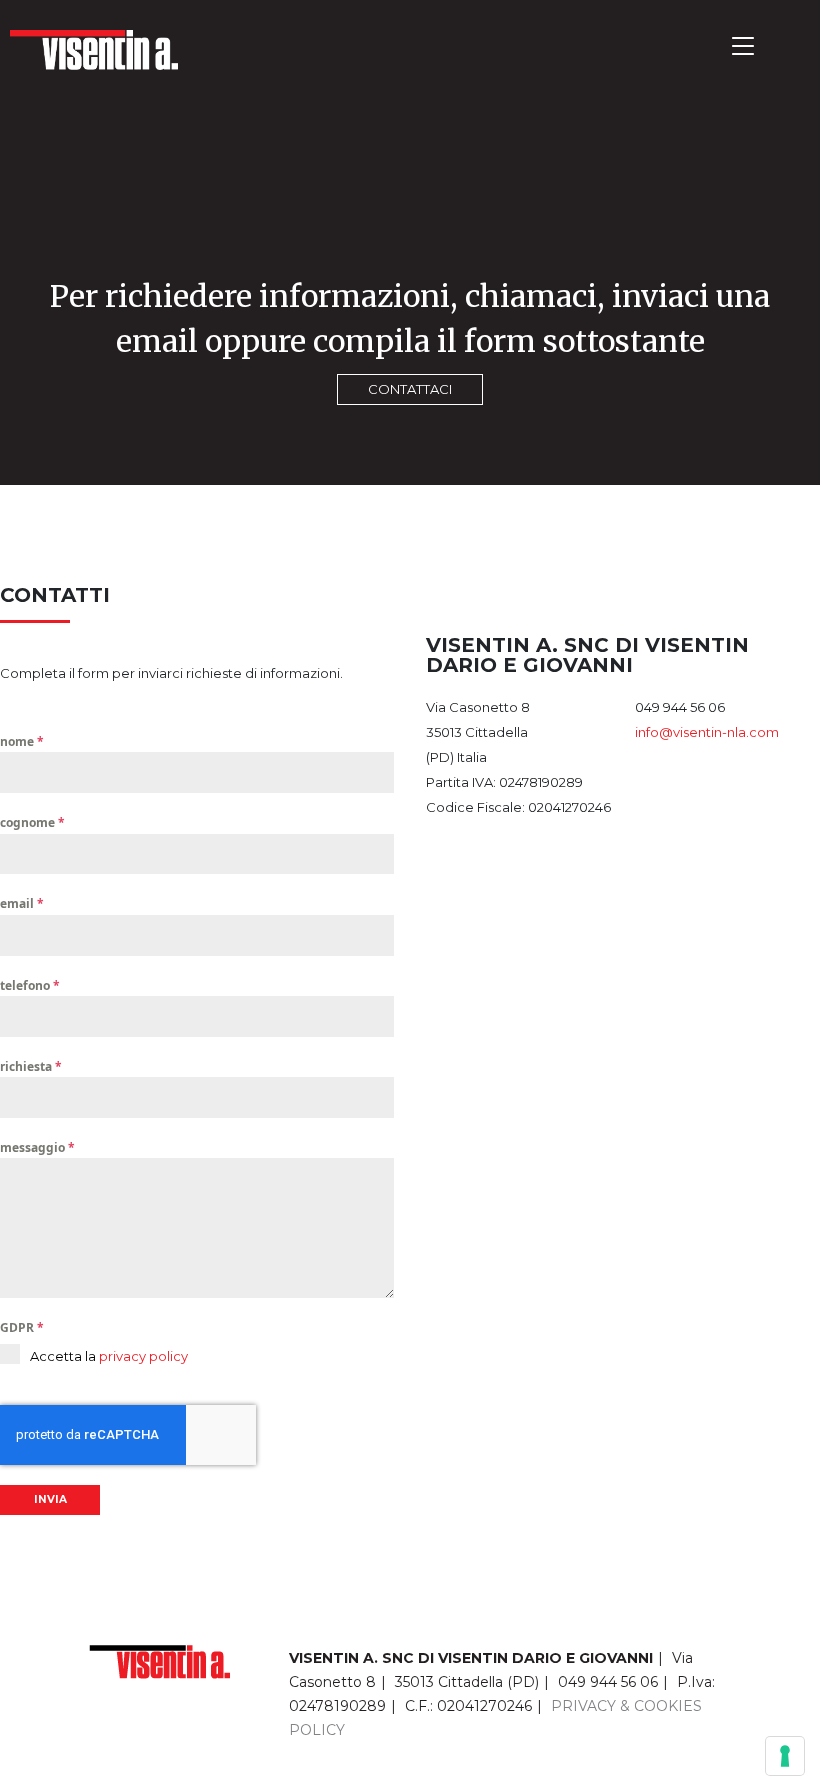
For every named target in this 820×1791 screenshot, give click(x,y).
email (22, 903)
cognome (32, 822)
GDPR (22, 1327)
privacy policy (143, 1356)
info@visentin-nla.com (707, 732)
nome (22, 741)
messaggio (37, 1147)
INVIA (50, 1499)
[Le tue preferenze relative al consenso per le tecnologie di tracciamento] (785, 1756)
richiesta (31, 1066)
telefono (30, 985)
